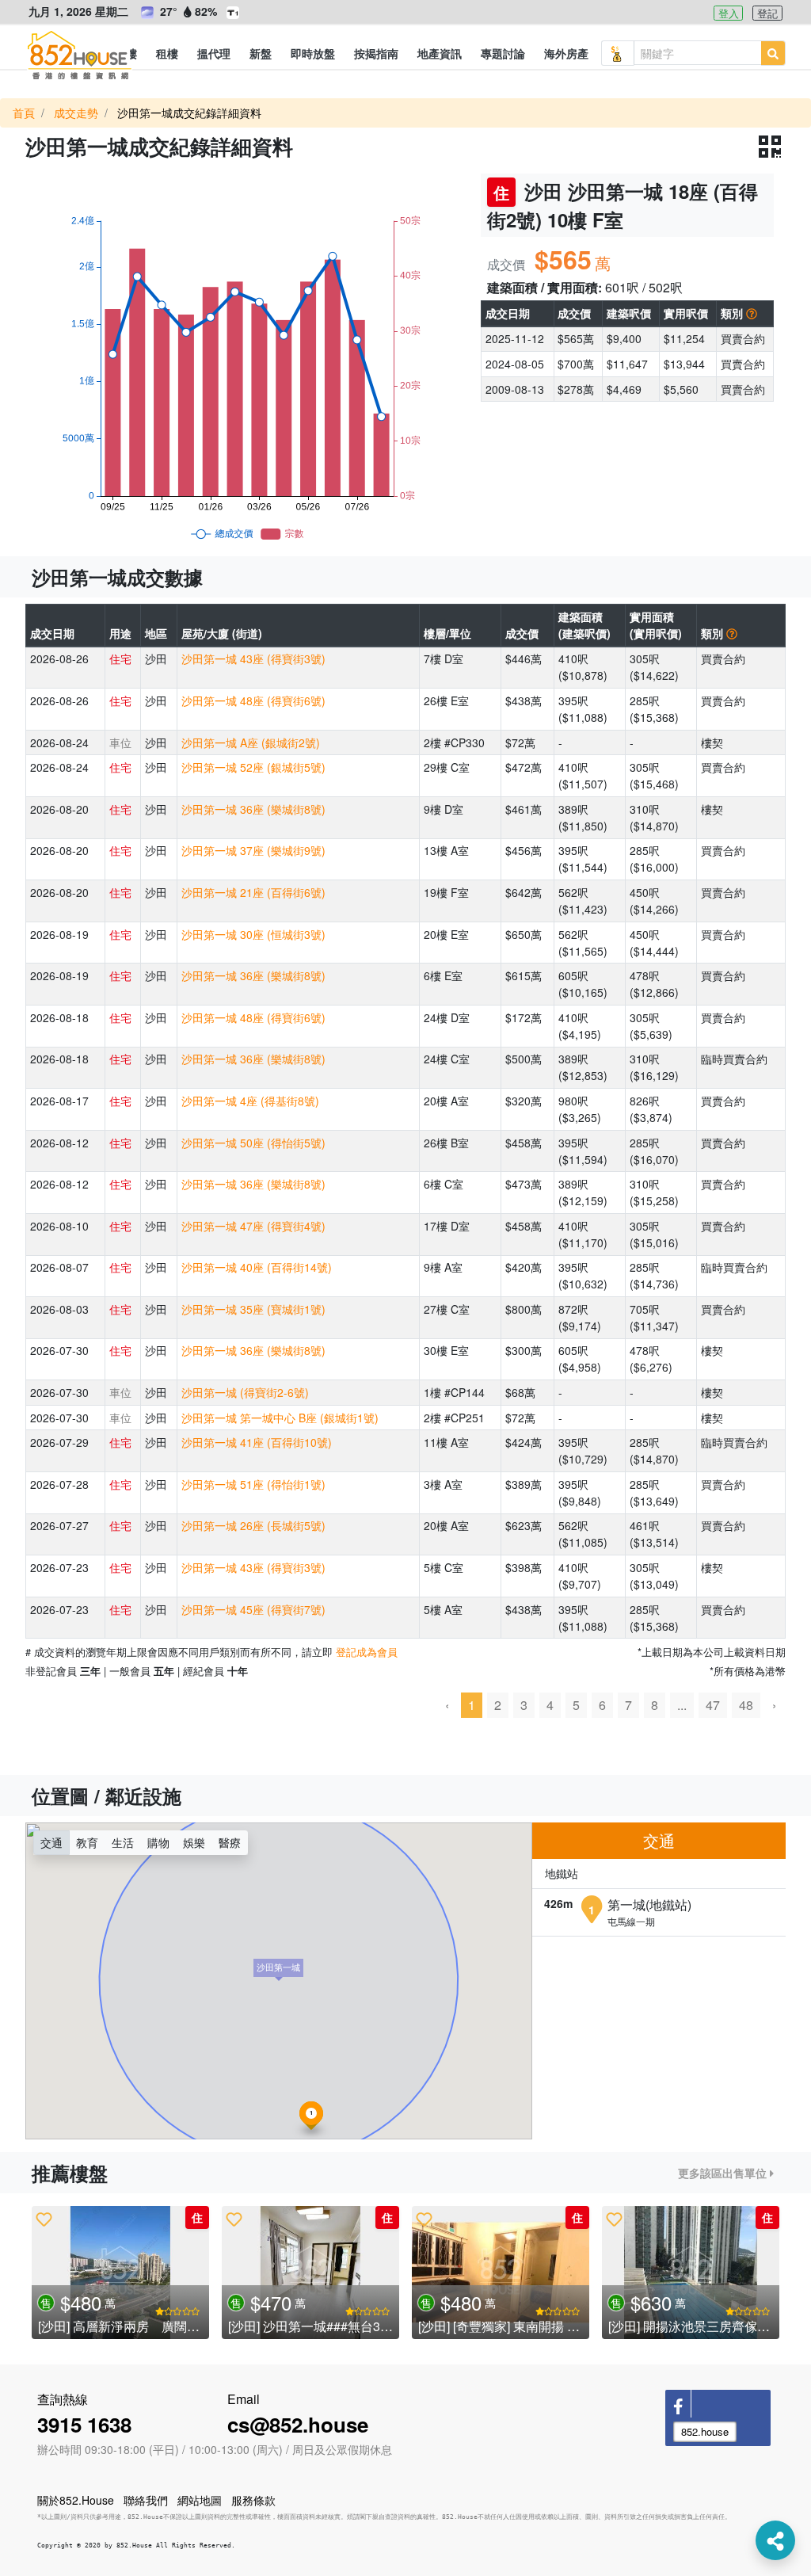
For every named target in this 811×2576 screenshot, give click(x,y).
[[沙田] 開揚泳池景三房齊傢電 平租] (691, 2273)
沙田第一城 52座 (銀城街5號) (253, 767)
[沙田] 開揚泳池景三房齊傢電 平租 (703, 2326)
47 (713, 1705)
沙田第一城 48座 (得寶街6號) (253, 700)
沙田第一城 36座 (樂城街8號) (253, 809)
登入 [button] (729, 13)
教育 (87, 1842)
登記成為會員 (367, 1652)
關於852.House (76, 2500)
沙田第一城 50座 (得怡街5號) (253, 1143)
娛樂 (194, 1842)
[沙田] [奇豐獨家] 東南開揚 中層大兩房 (524, 2326)
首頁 (24, 113)
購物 (158, 1842)
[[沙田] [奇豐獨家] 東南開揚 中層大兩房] (501, 2273)
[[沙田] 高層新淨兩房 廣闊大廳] (120, 2273)
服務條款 (253, 2500)
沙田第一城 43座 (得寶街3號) (253, 658)
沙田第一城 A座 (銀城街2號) (251, 742)
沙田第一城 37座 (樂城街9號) (253, 850)
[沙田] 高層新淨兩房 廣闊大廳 (125, 2326)
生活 (123, 1842)
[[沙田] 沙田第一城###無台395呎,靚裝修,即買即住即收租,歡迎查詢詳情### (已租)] (310, 2273)
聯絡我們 (146, 2500)
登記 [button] (767, 13)
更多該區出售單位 (724, 2173)
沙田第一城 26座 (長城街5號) (253, 1525)
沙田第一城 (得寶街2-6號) (245, 1392)
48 (746, 1705)
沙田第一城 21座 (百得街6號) (253, 892)
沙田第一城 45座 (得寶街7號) (253, 1609)
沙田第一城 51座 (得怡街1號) (253, 1484)
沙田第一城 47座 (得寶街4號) (253, 1226)
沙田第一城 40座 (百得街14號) (257, 1267)
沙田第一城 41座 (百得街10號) (257, 1442)
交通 (51, 1842)
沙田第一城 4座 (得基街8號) (250, 1101)
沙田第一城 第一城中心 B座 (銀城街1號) (280, 1418)
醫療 (230, 1842)
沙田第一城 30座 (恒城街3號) (253, 934)
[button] (167, 53)
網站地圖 (200, 2500)
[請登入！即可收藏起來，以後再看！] (44, 2219)
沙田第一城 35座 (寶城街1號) (253, 1309)
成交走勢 (76, 113)
